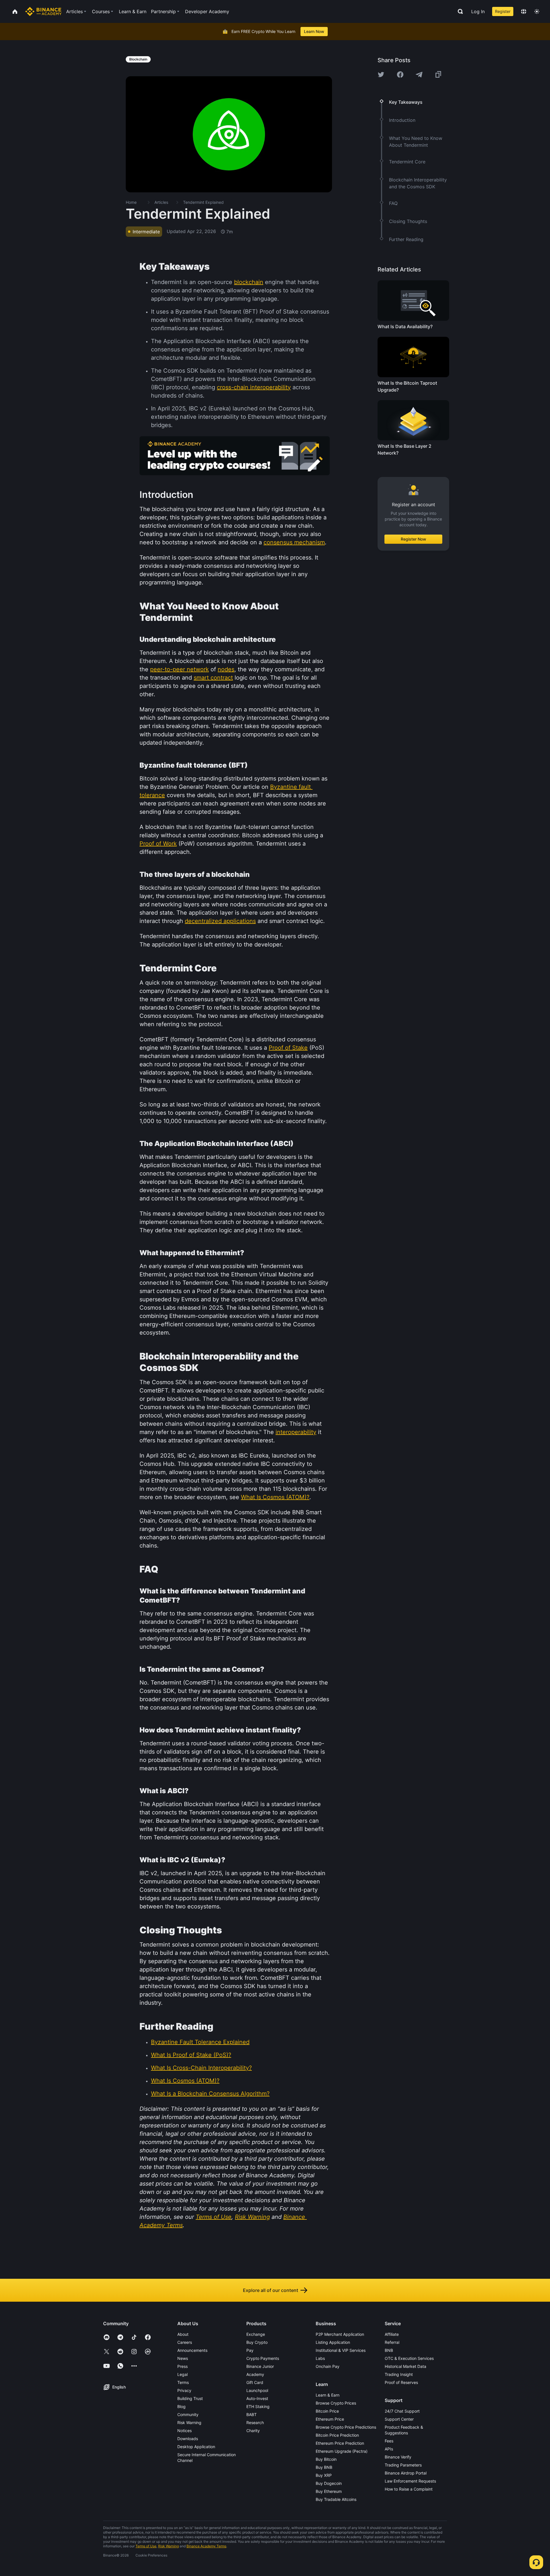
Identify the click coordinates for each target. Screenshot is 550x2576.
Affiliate (392, 2334)
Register (503, 11)
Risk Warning (189, 2423)
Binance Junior (260, 2366)
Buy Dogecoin (329, 2483)
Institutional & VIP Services (341, 2350)
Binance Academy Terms (206, 2546)
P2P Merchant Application (340, 2334)
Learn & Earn (328, 2395)
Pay (250, 2350)
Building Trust (190, 2398)
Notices (184, 2431)
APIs (389, 2449)
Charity (253, 2431)
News (183, 2358)
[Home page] (43, 11)
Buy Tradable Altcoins (336, 2499)
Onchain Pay (328, 2366)
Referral (392, 2342)
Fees (389, 2441)
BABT (252, 2414)
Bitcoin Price (327, 2411)
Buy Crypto (257, 2342)
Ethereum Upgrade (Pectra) (342, 2451)
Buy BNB (324, 2467)
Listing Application (333, 2342)
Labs (320, 2358)
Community (188, 2414)
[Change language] (524, 11)
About (183, 2334)
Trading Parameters (403, 2465)
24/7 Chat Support (402, 2411)
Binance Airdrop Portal (406, 2473)
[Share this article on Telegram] (419, 75)
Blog (181, 2406)
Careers (185, 2342)
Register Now (414, 539)
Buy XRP (324, 2475)
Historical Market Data (405, 2366)
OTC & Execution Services (409, 2358)
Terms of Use (146, 2546)
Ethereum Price (330, 2419)
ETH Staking (258, 2406)
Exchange (256, 2334)
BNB (389, 2350)
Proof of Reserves (401, 2382)
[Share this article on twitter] (381, 75)
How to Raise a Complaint (409, 2489)
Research (255, 2423)
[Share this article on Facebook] (400, 75)
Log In (478, 11)
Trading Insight (399, 2374)
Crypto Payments (263, 2358)
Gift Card (255, 2382)
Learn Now (314, 31)
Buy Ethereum (329, 2491)
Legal (182, 2374)
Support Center (399, 2419)
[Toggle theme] (537, 11)
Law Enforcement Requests (410, 2481)
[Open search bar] (459, 11)
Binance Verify (398, 2457)
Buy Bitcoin (326, 2459)
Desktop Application (196, 2447)
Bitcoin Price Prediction (337, 2435)
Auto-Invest (257, 2398)
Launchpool (257, 2390)
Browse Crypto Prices (336, 2403)
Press (182, 2366)
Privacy (184, 2390)
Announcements (192, 2350)
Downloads (188, 2439)
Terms (183, 2382)
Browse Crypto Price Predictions (346, 2427)
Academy (255, 2374)
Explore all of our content (271, 2290)
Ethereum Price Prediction (340, 2443)
